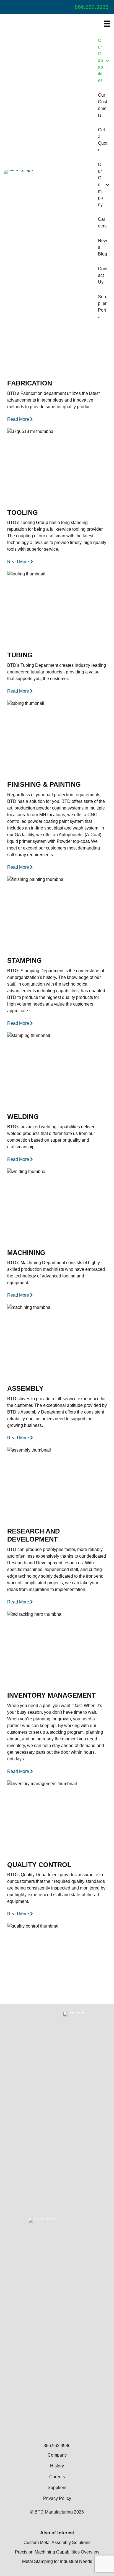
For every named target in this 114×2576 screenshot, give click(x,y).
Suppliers (57, 2488)
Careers (102, 223)
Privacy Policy (57, 2498)
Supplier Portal (102, 307)
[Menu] (107, 24)
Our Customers (103, 105)
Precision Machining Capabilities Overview (57, 2552)
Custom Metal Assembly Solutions (57, 2543)
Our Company (100, 185)
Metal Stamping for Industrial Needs (57, 2561)
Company (57, 2455)
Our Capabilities (101, 60)
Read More (19, 419)
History (57, 2466)
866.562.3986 (92, 7)
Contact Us (103, 275)
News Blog (103, 247)
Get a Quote (103, 140)
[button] (107, 61)
